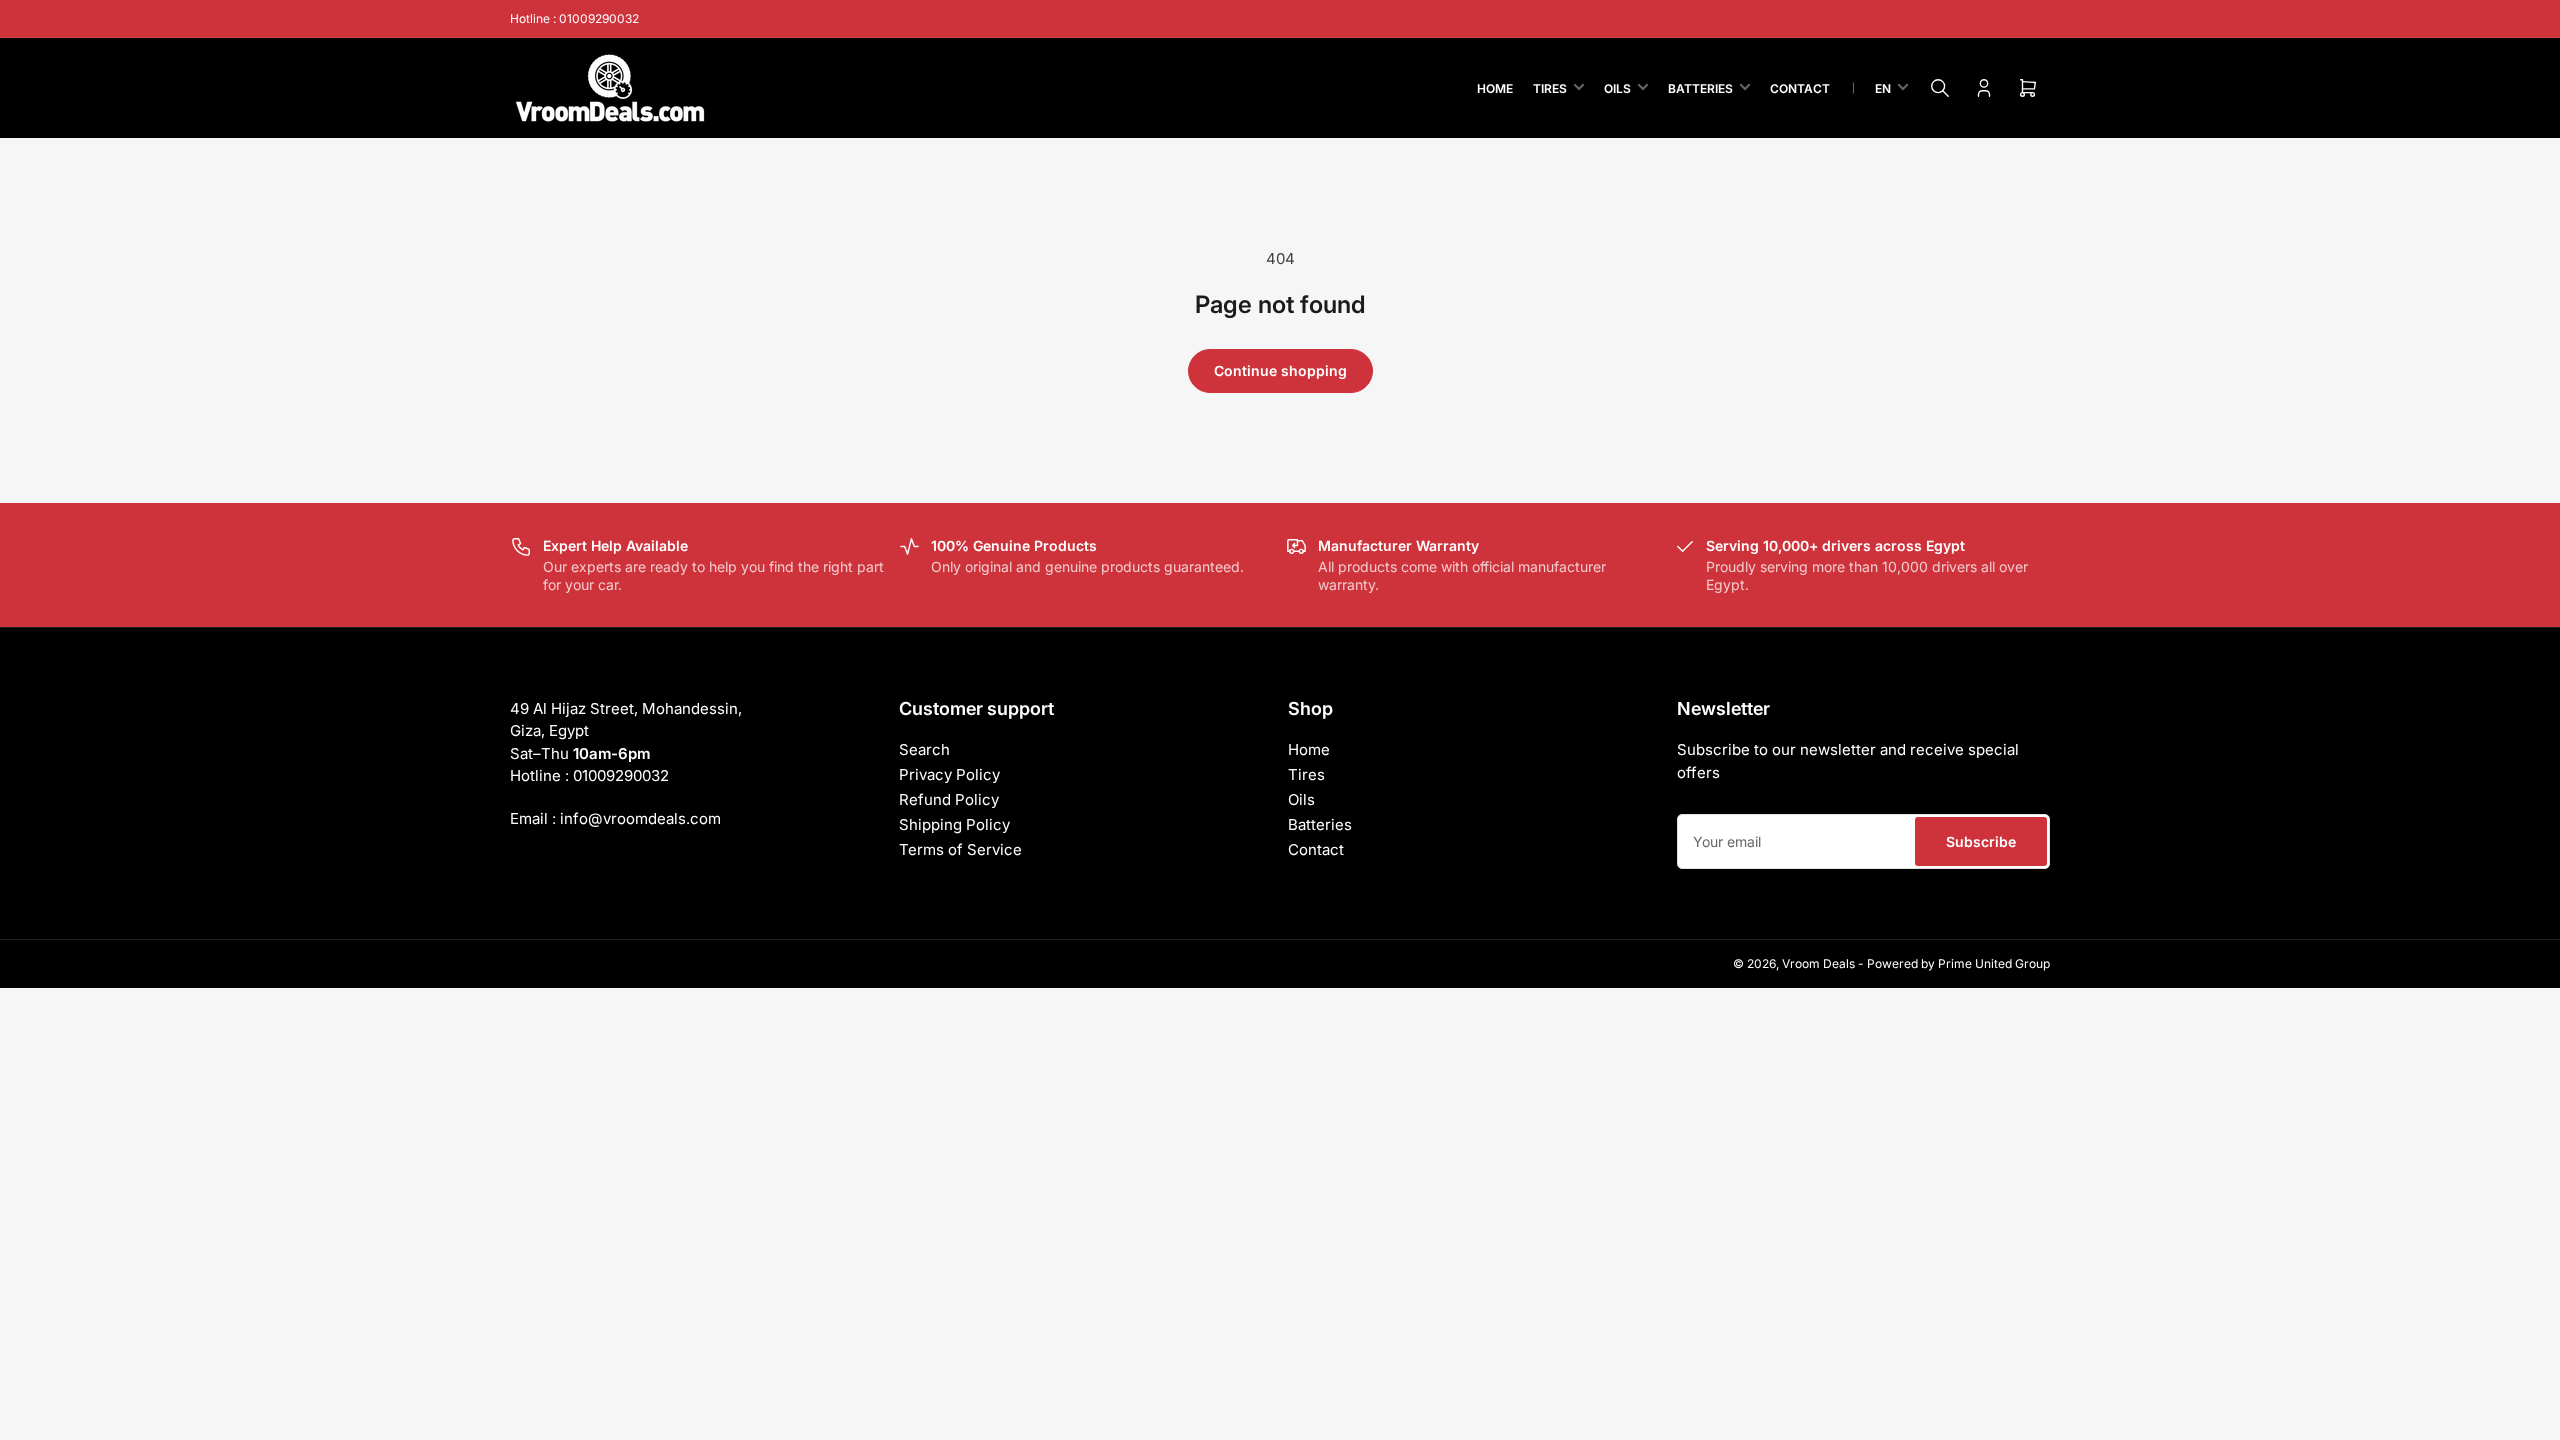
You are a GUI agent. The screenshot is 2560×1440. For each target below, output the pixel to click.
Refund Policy (949, 799)
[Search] (1940, 88)
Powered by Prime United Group (1958, 963)
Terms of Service (960, 849)
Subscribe (1981, 841)
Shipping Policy (954, 824)
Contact (1800, 88)
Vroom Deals (1818, 963)
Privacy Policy (949, 774)
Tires (1550, 88)
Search (924, 749)
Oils (1617, 88)
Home (1495, 88)
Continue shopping (1280, 370)
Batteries (1700, 88)
